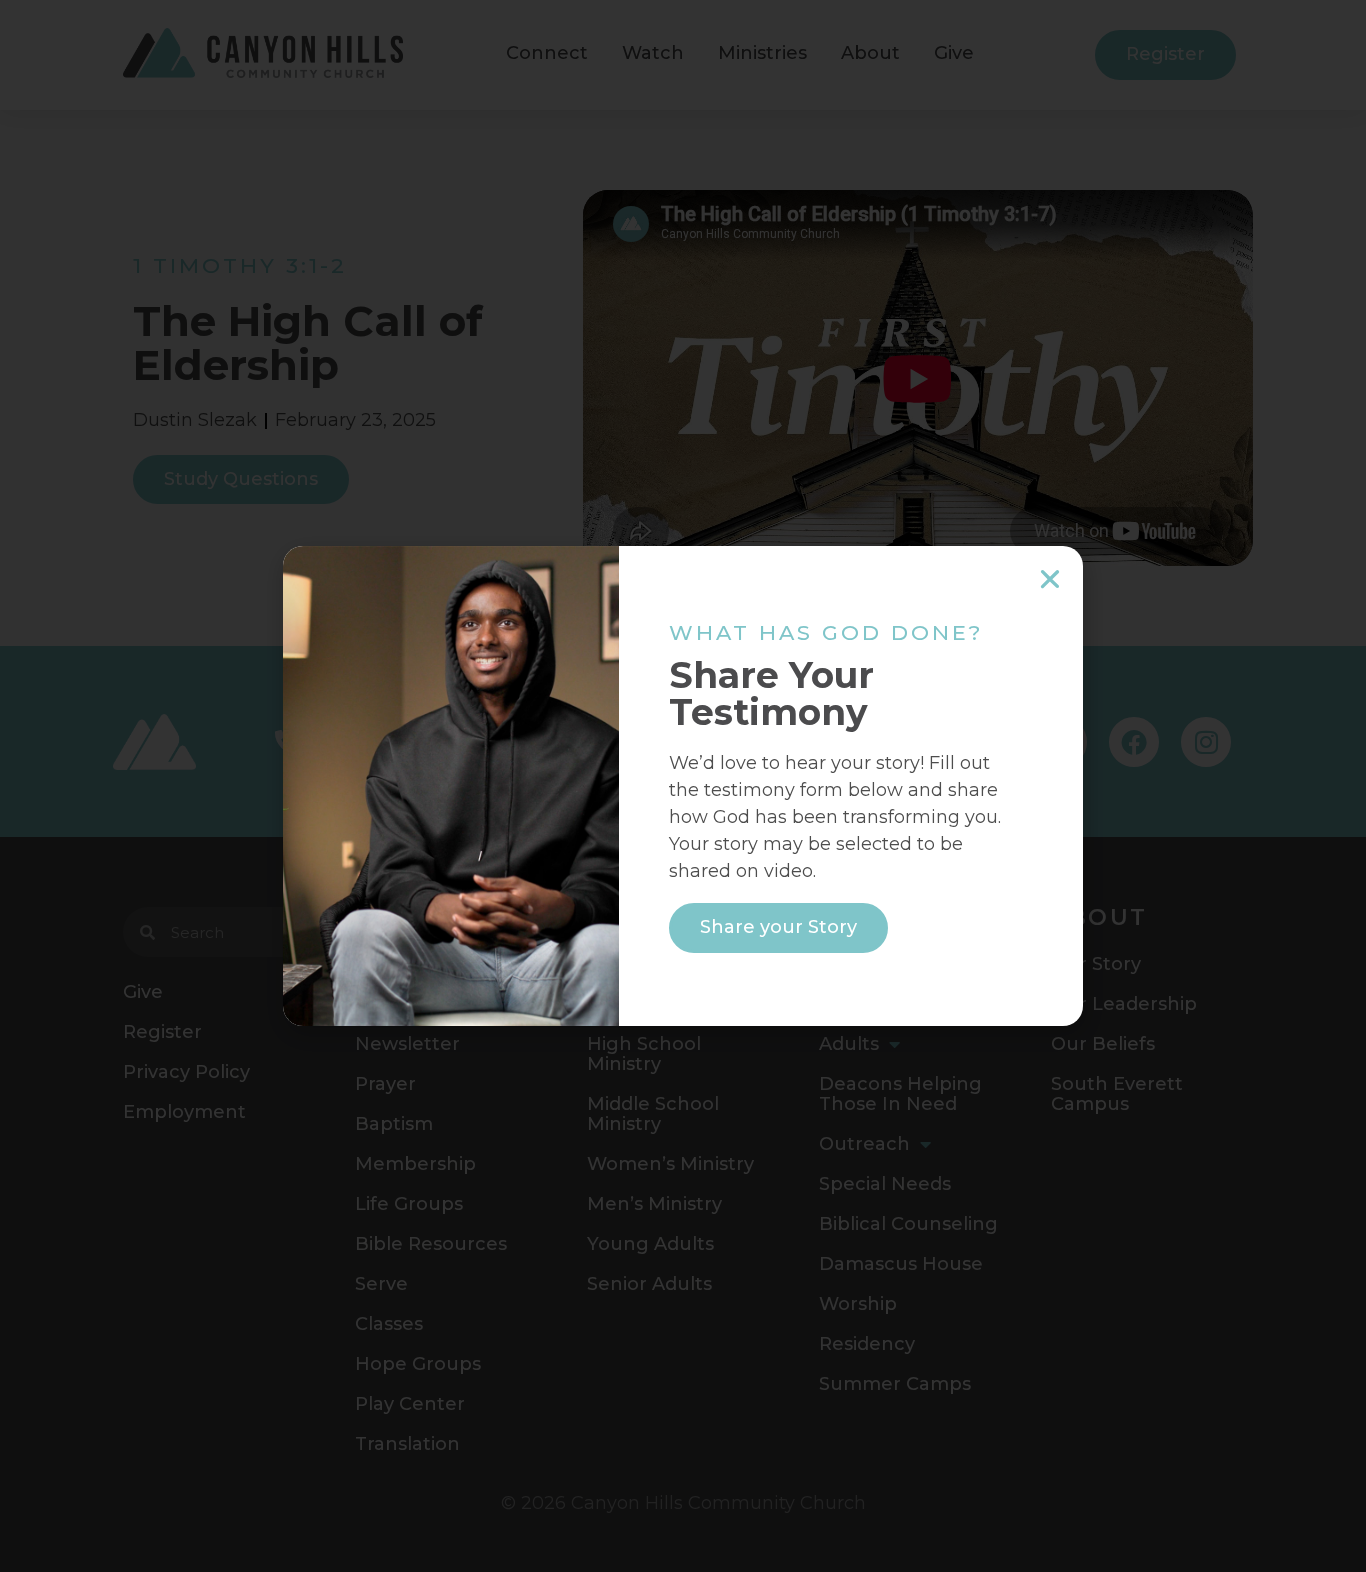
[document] (683, 786)
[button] (1050, 579)
